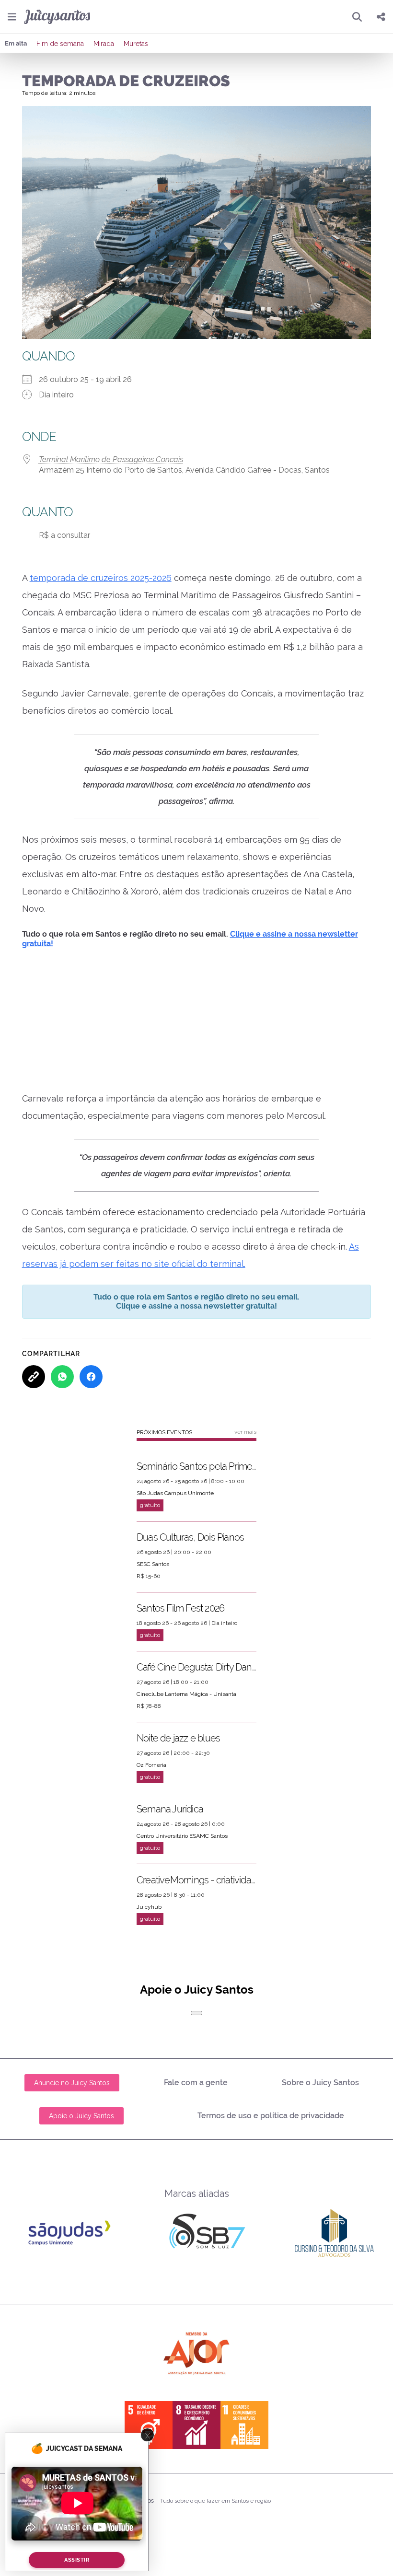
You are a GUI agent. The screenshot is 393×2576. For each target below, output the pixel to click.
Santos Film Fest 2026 (180, 1599)
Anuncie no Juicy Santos (72, 2073)
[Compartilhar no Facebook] (91, 1367)
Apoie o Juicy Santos (81, 2106)
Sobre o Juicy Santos (320, 2073)
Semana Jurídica (170, 1799)
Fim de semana (60, 44)
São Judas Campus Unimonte (175, 1484)
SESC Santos (153, 1555)
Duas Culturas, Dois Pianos (190, 1528)
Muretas (136, 44)
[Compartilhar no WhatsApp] (62, 1367)
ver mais (245, 1422)
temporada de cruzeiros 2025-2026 (101, 578)
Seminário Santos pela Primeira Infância (196, 1457)
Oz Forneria (151, 1755)
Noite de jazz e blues (178, 1729)
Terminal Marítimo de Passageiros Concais (111, 459)
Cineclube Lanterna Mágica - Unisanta (186, 1684)
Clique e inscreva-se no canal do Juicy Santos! (257, 934)
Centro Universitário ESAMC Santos (182, 1826)
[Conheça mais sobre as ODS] (196, 2415)
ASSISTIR (77, 2560)
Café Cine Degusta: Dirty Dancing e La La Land (196, 1658)
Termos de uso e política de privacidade (271, 2106)
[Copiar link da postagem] (34, 1367)
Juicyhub (149, 1897)
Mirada (104, 44)
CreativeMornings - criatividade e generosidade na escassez (196, 1870)
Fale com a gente (196, 2073)
